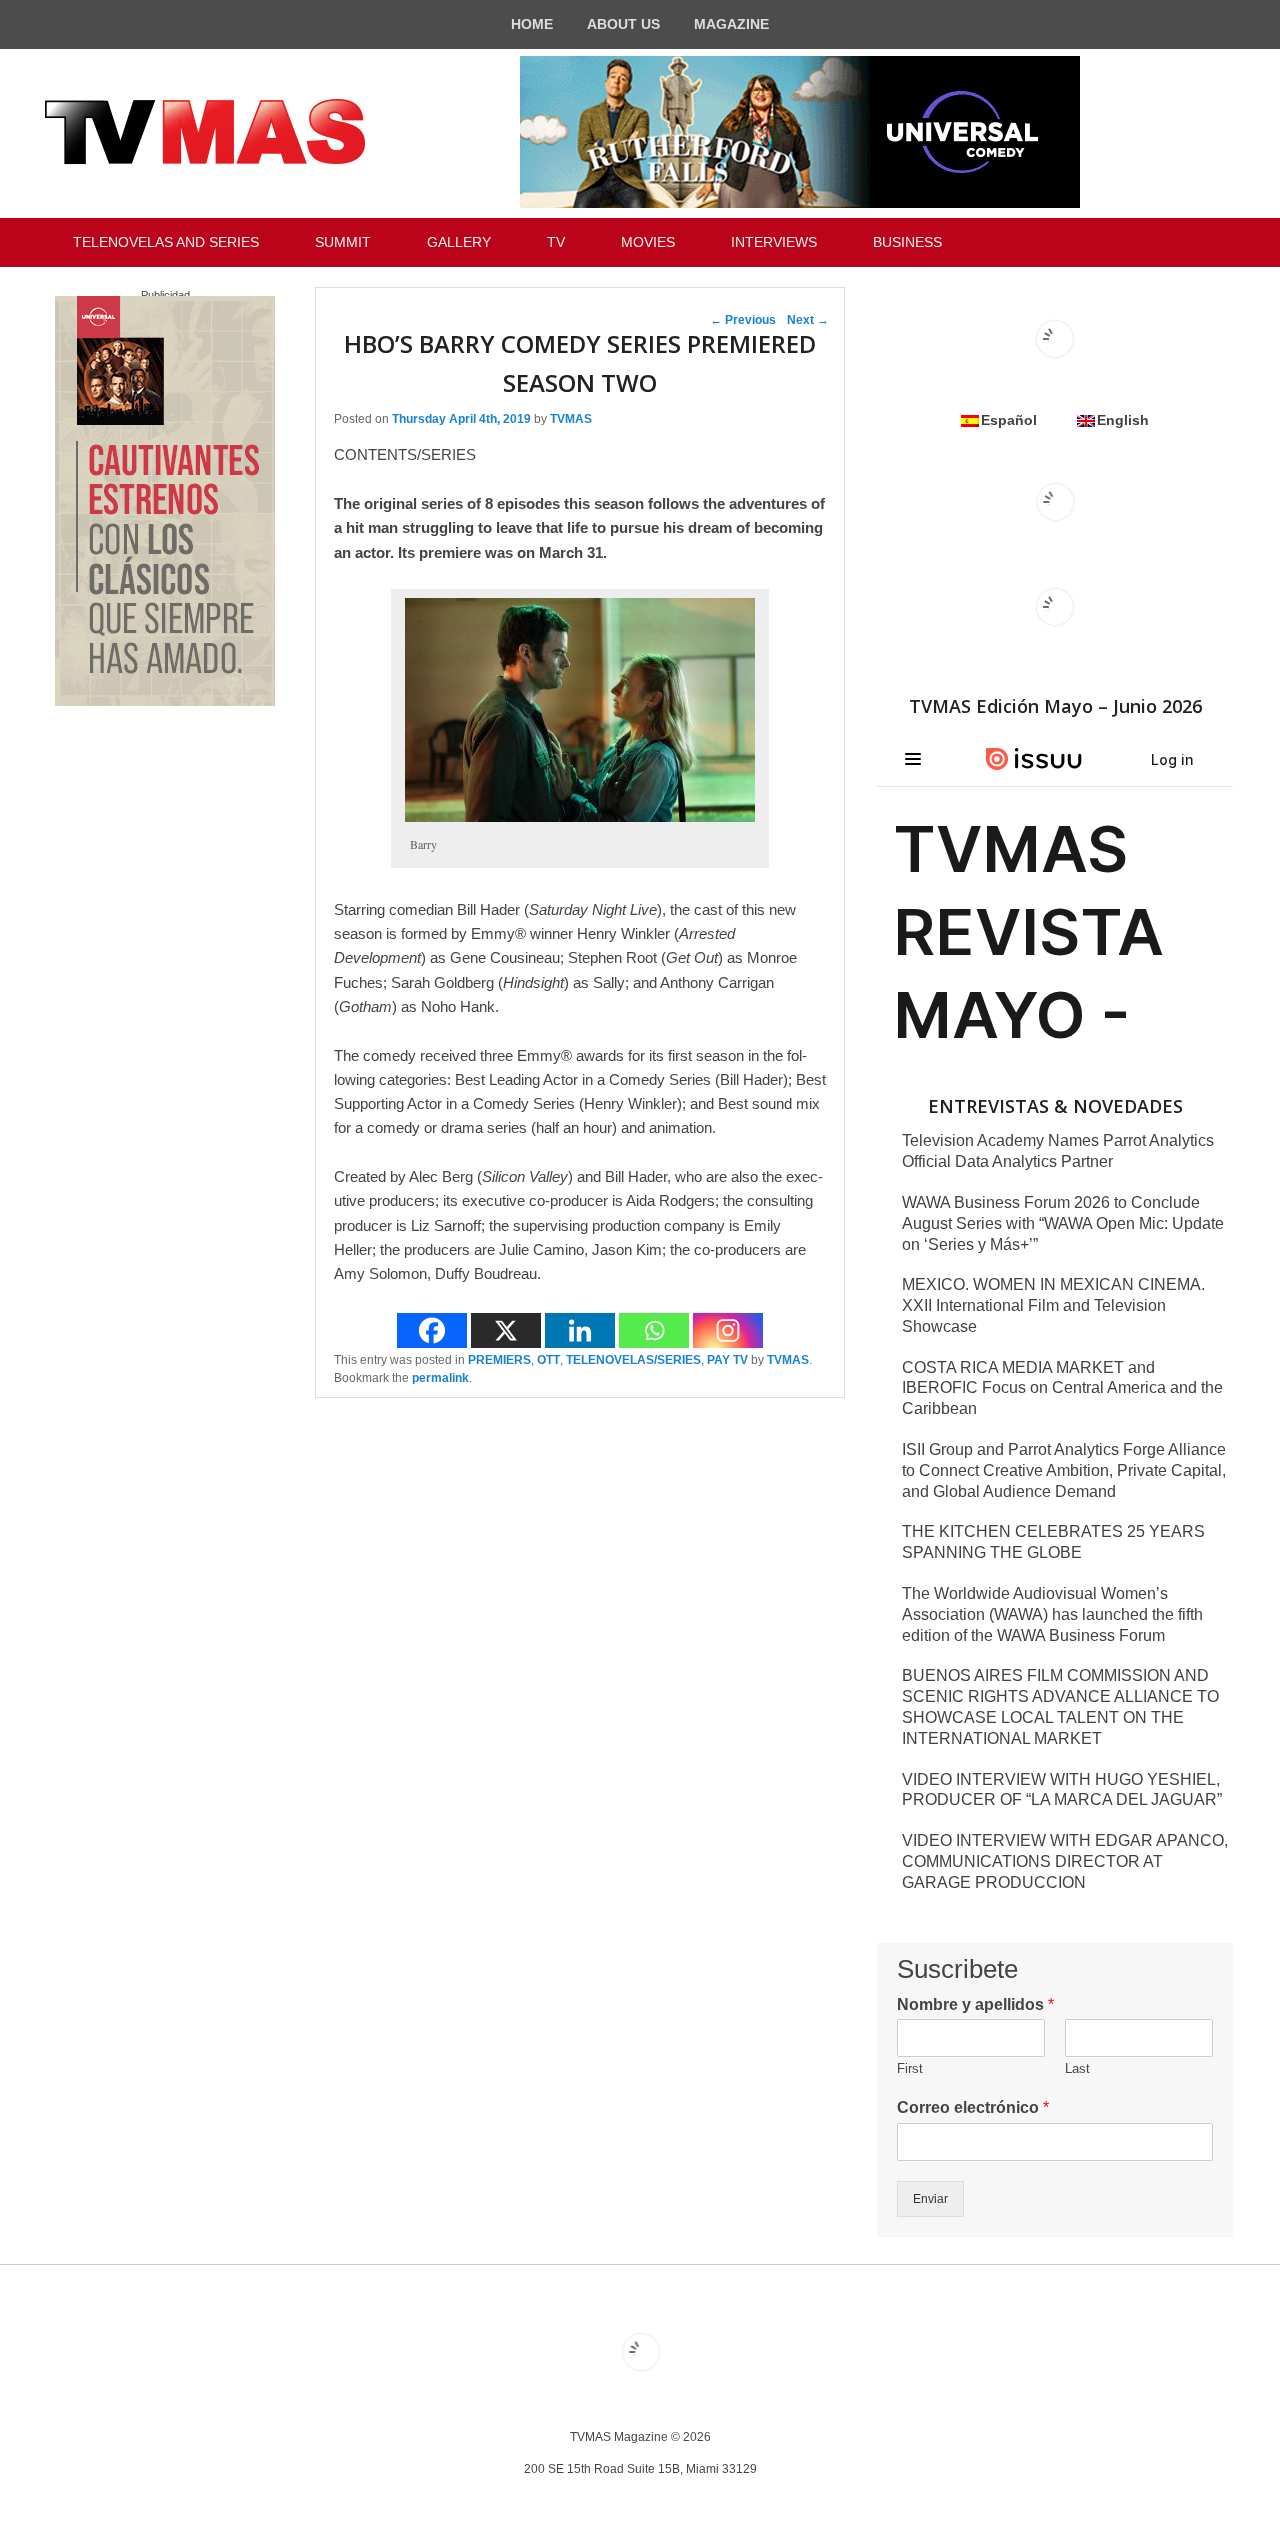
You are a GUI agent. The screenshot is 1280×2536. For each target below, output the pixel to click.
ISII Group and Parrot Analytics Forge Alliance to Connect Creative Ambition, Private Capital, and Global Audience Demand (1064, 1470)
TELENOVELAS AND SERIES (166, 242)
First (910, 2068)
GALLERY (459, 242)
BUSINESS (907, 242)
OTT (548, 1360)
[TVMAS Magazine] (205, 132)
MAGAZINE (731, 24)
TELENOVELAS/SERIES (633, 1360)
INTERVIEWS (774, 242)
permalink (440, 1378)
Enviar (930, 2199)
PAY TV (727, 1360)
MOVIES (648, 242)
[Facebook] (432, 1330)
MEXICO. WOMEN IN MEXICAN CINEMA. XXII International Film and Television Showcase (1053, 1305)
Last (1077, 2068)
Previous (743, 320)
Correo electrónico (973, 2107)
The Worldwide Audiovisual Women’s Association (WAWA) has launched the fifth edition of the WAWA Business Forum (1052, 1614)
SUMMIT (343, 242)
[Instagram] (728, 1330)
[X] (506, 1330)
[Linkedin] (580, 1330)
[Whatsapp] (654, 1330)
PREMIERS (499, 1360)
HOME (532, 24)
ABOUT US (623, 24)
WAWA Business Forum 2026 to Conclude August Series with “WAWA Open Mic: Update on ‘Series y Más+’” (1063, 1223)
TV (556, 242)
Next (808, 320)
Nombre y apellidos (975, 2004)
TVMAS (571, 419)
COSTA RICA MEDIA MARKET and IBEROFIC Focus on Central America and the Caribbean (1062, 1388)
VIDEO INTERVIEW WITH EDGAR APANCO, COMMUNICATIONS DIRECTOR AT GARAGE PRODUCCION (1065, 1861)
